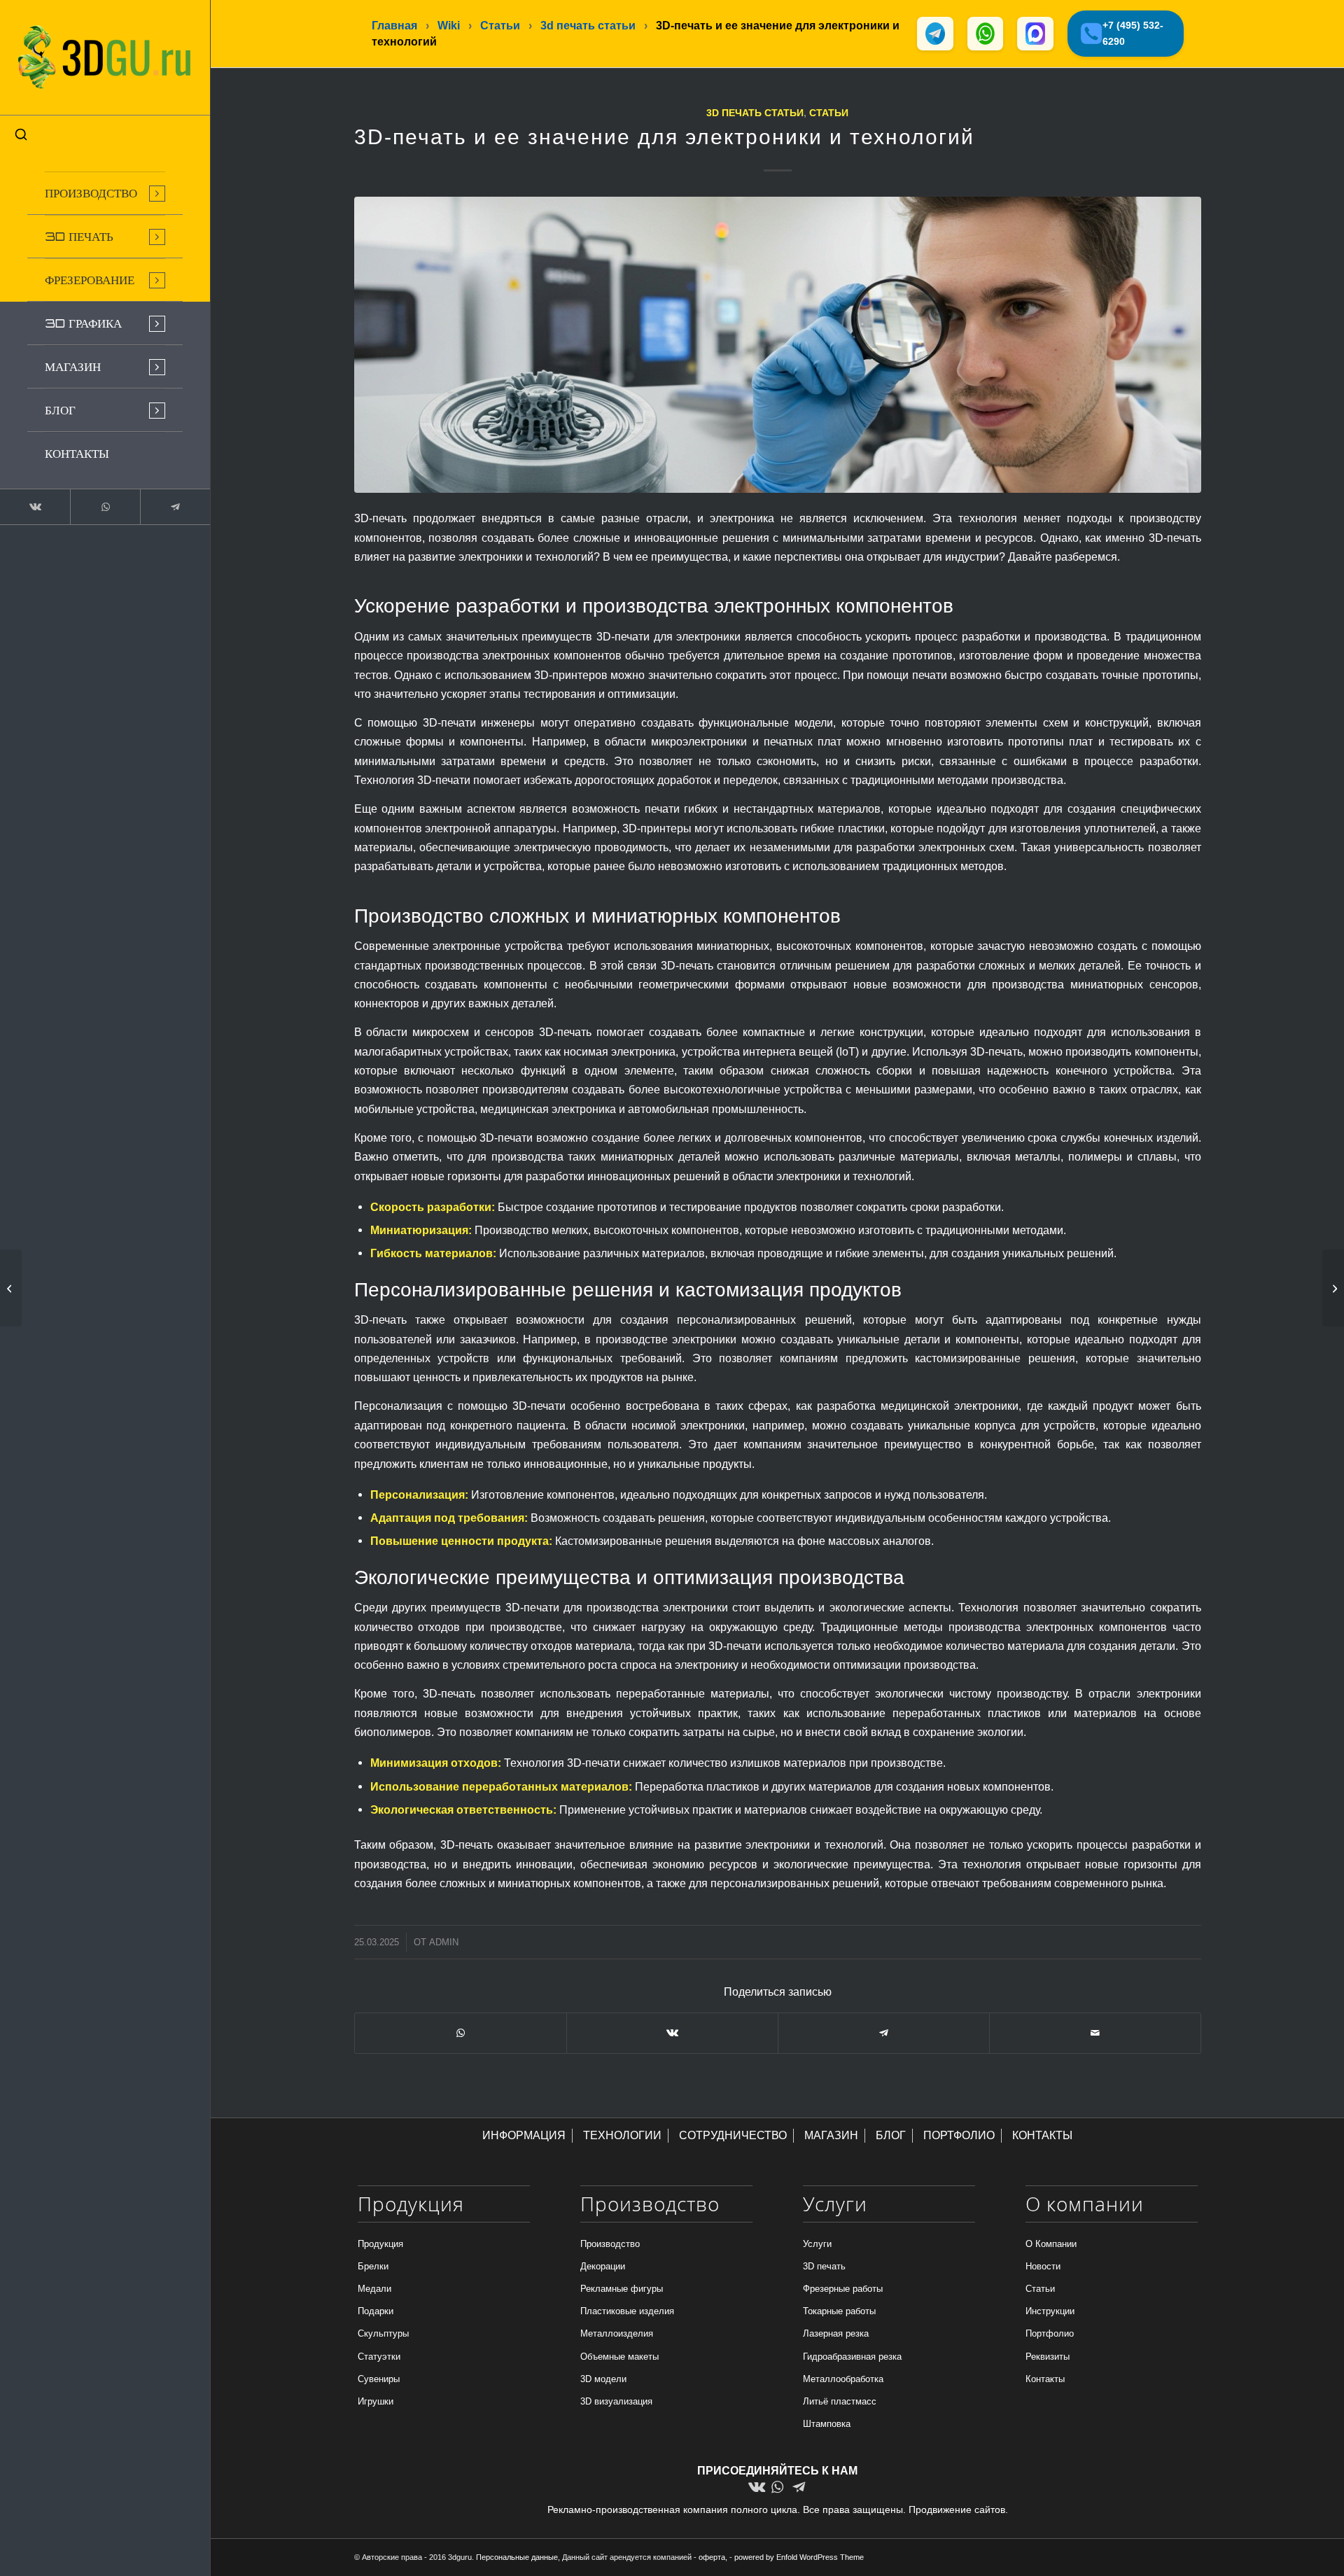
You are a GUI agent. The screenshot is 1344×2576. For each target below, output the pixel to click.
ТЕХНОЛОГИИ (622, 2135)
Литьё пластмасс (840, 2401)
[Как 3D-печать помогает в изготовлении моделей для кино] (1333, 1288)
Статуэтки (379, 2357)
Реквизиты (1048, 2357)
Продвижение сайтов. (958, 2509)
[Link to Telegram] (175, 507)
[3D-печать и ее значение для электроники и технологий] (778, 345)
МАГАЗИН (831, 2135)
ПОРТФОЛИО (959, 2135)
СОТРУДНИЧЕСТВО (733, 2135)
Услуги (817, 2244)
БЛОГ (891, 2135)
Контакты (1045, 2379)
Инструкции (1050, 2311)
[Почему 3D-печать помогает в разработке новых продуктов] (11, 1288)
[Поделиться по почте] (1095, 2033)
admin (444, 1942)
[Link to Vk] (35, 507)
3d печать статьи (755, 113)
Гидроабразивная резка (852, 2357)
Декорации (603, 2266)
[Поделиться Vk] (672, 2033)
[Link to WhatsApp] (105, 507)
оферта (712, 2557)
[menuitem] (105, 193)
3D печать (824, 2266)
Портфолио (1050, 2333)
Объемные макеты (619, 2357)
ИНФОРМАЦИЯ (524, 2135)
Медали (374, 2289)
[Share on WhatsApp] (461, 2033)
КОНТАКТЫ (1042, 2135)
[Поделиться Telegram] (884, 2033)
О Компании (1051, 2244)
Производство (610, 2244)
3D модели (603, 2379)
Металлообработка (843, 2379)
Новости (1043, 2266)
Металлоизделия (617, 2333)
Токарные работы (839, 2311)
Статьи (829, 113)
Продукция (380, 2244)
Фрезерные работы (843, 2289)
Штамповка (827, 2424)
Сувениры (379, 2379)
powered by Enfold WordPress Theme (799, 2557)
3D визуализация (616, 2401)
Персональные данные (517, 2557)
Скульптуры (383, 2333)
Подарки (376, 2311)
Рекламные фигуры (622, 2289)
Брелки (373, 2266)
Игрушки (376, 2401)
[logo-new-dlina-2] (105, 57)
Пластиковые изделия (627, 2311)
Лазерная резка (836, 2333)
